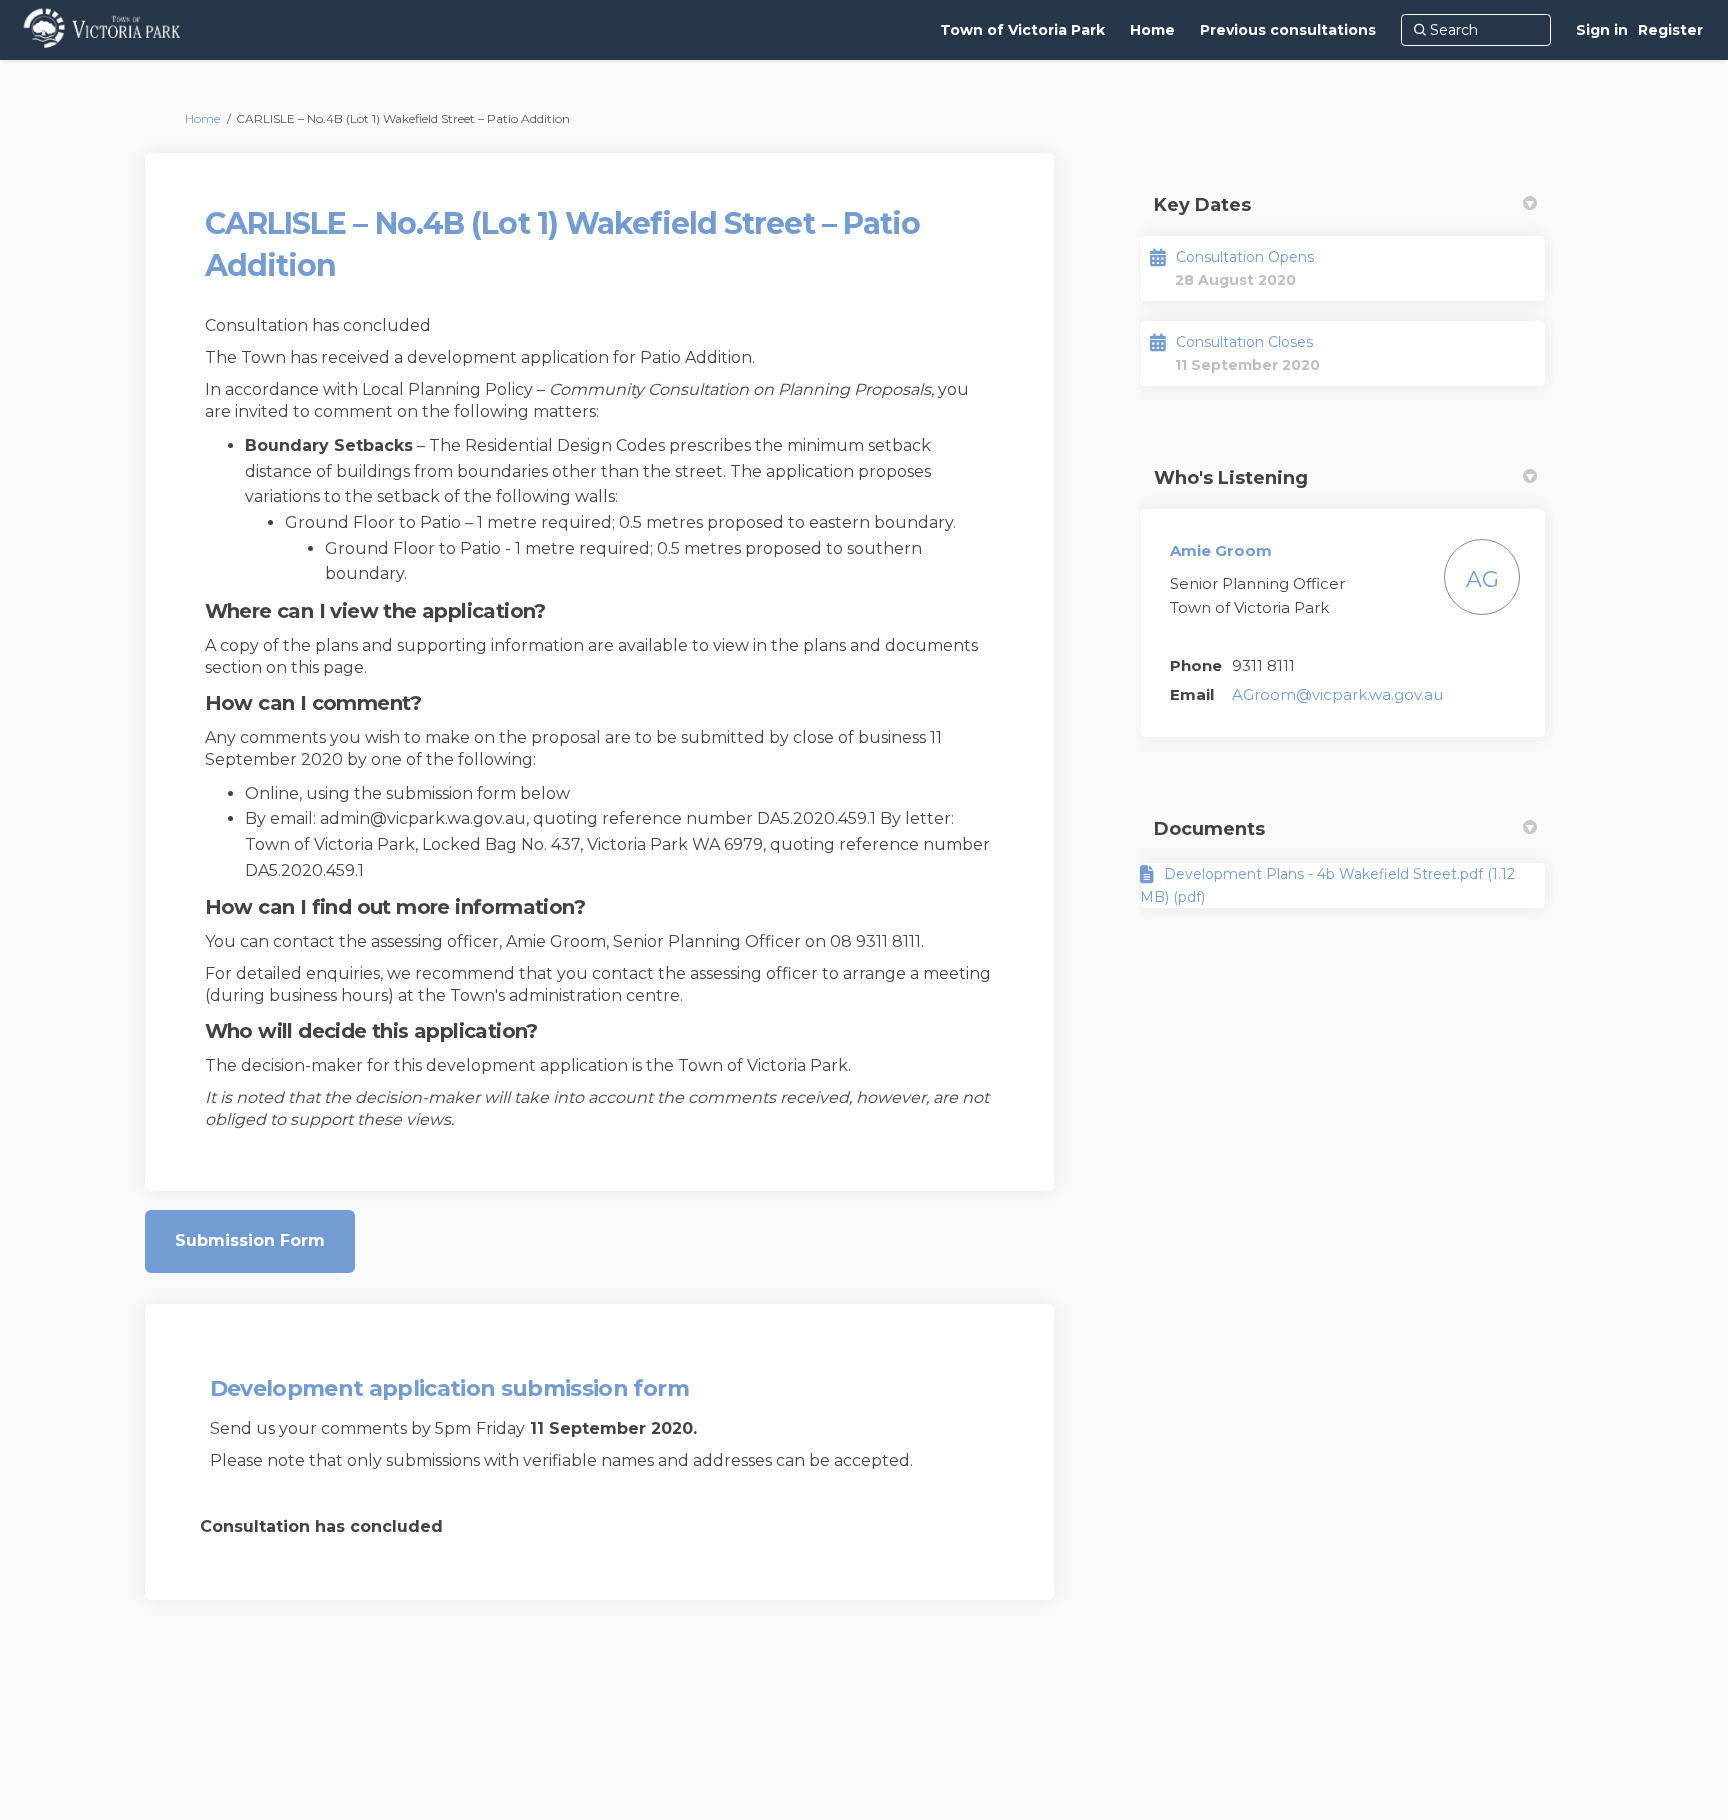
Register (1670, 30)
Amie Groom (1221, 550)
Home (202, 118)
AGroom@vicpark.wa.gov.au (1337, 694)
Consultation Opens (1245, 257)
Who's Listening (1231, 478)
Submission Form (250, 1240)
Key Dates (1202, 205)
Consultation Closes (1244, 342)
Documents (1209, 829)
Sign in (1602, 30)
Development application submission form (449, 1388)
